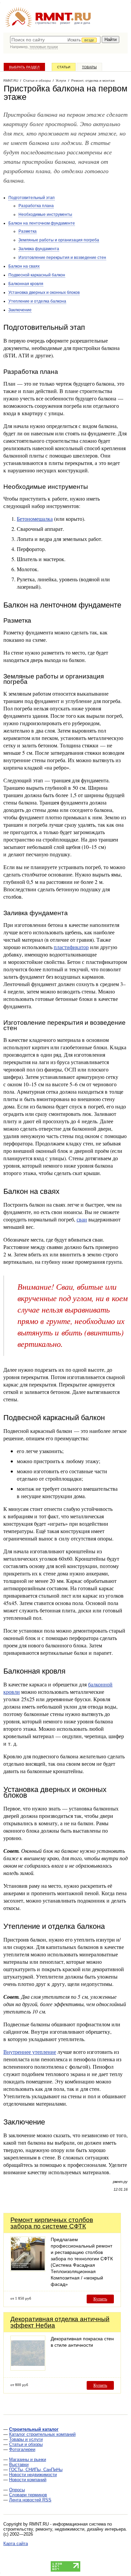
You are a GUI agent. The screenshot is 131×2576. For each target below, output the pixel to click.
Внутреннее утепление (30, 2052)
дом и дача (82, 23)
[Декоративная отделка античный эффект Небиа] (28, 2369)
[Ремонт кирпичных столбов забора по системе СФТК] (28, 2270)
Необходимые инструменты (45, 214)
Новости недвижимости (33, 2475)
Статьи (64, 67)
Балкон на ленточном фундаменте (42, 223)
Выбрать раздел (24, 67)
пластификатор (71, 947)
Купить (100, 2299)
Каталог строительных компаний (42, 2434)
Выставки (19, 2465)
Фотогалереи (22, 2449)
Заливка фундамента (39, 249)
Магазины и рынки (28, 2460)
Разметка (28, 231)
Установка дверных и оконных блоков (44, 292)
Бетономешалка (35, 519)
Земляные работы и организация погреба (59, 240)
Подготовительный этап (32, 198)
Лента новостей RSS (30, 2500)
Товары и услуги (26, 2439)
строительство (46, 23)
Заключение (20, 310)
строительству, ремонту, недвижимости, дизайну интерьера (64, 2529)
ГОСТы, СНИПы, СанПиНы (36, 2470)
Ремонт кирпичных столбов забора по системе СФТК (52, 2223)
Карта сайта (16, 2544)
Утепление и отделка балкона (37, 301)
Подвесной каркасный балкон (37, 275)
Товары (89, 67)
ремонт (65, 23)
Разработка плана (36, 206)
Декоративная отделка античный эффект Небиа (60, 2322)
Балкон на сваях (24, 266)
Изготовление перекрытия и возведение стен (62, 258)
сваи (82, 1219)
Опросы (17, 2490)
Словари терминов (28, 2495)
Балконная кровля (26, 284)
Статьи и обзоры (26, 2444)
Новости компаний (28, 2480)
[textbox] (55, 40)
